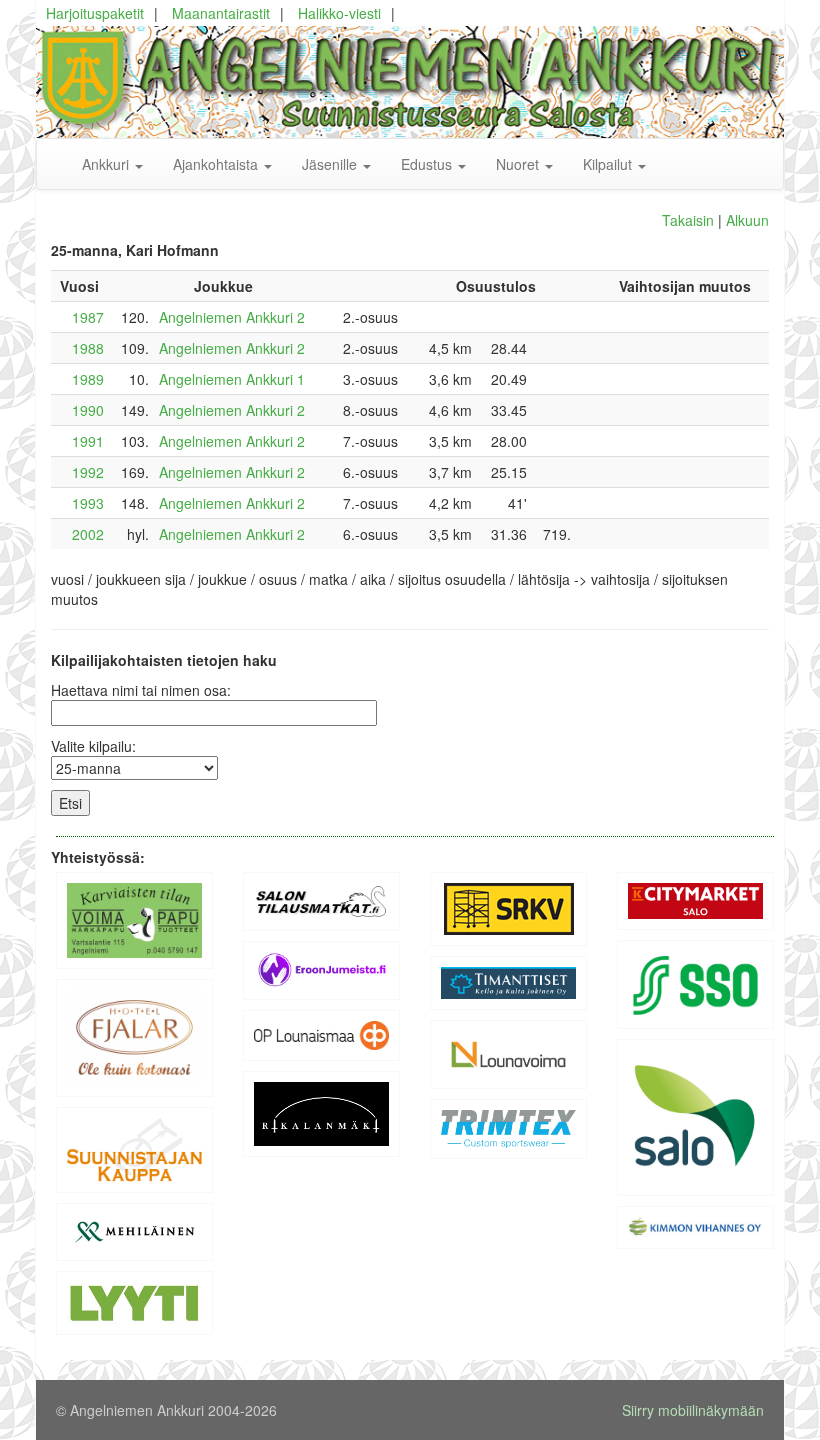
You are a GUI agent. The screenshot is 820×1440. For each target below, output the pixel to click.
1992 (88, 472)
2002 (88, 534)
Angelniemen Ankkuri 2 (232, 317)
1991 (88, 441)
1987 (88, 317)
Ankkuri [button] (107, 164)
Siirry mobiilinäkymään (693, 1410)
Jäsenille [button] (331, 164)
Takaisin (688, 220)
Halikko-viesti (339, 13)
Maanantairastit (221, 13)
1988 (88, 348)
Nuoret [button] (519, 164)
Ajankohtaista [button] (217, 164)
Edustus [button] (428, 164)
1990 (88, 410)
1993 (88, 503)
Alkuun (747, 220)
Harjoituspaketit (95, 13)
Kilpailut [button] (609, 164)
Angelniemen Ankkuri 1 (232, 379)
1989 (88, 379)
